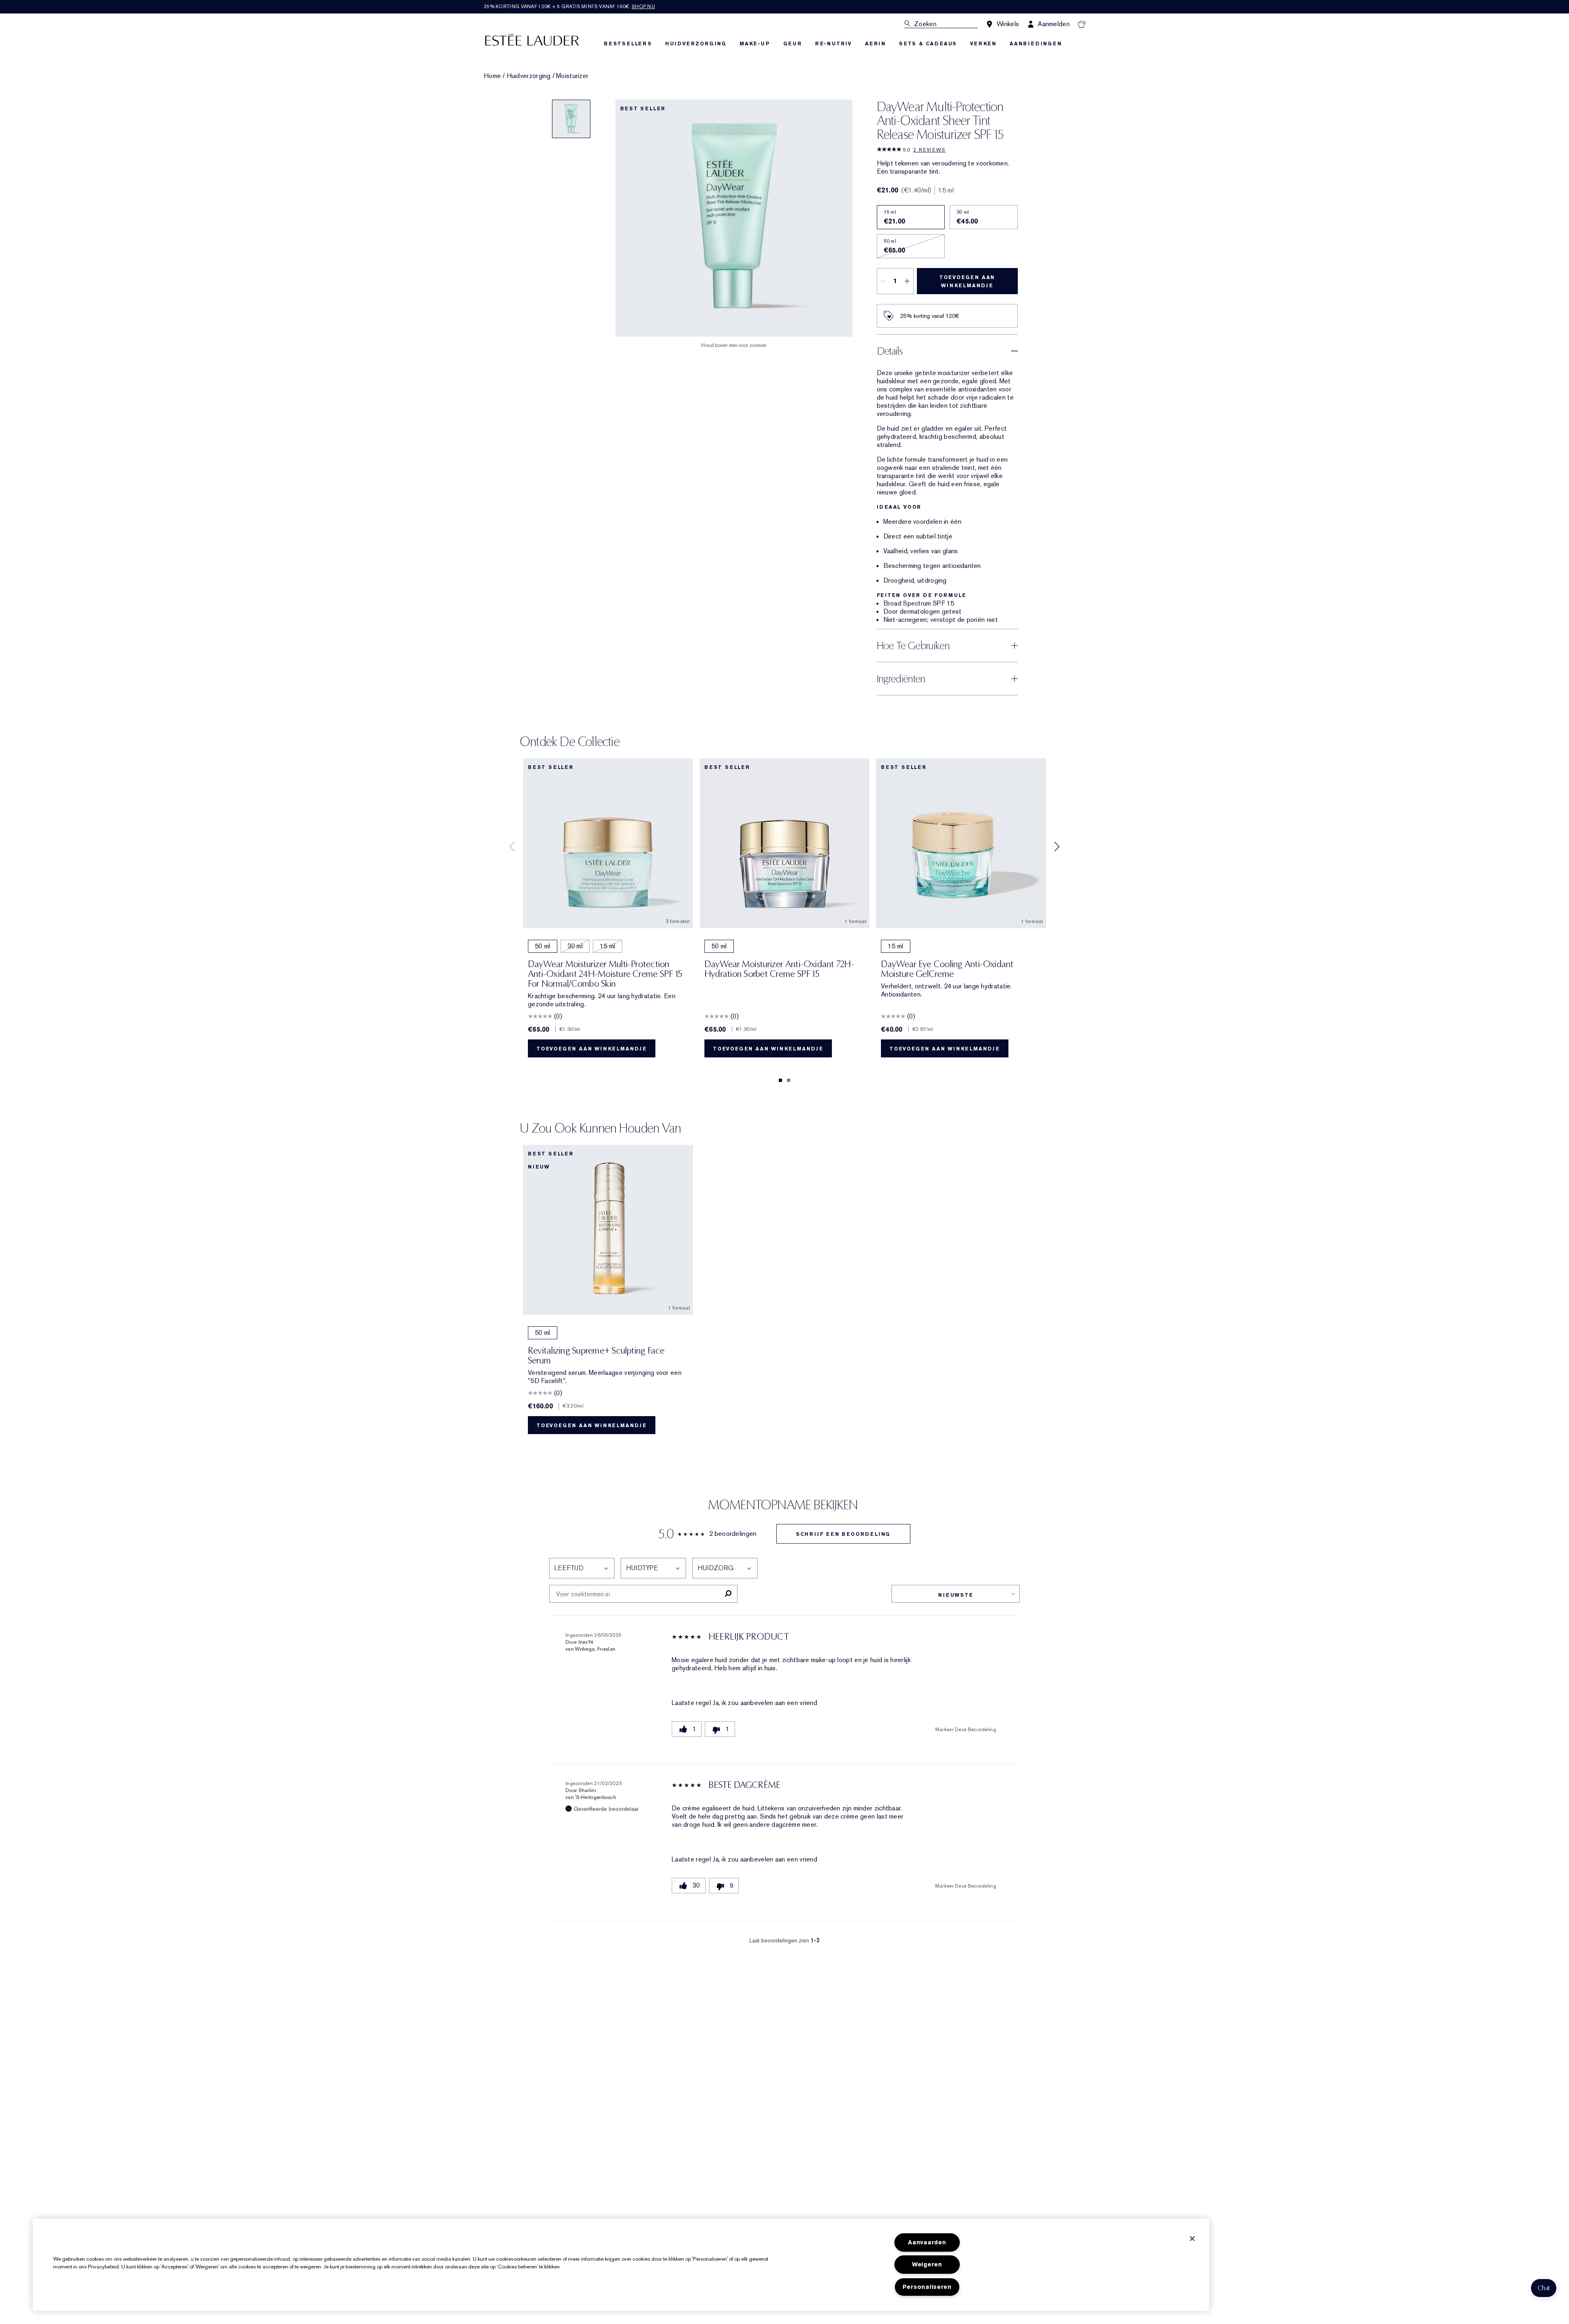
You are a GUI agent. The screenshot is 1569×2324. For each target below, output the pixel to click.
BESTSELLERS (628, 44)
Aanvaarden (927, 2242)
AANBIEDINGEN (1036, 44)
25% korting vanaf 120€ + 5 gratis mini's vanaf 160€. (569, 7)
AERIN (875, 44)
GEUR (793, 44)
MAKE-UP (755, 44)
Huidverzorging (529, 76)
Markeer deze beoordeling (966, 1730)
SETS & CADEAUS (928, 44)
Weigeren (927, 2265)
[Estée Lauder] (532, 39)
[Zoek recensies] (728, 1594)
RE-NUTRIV (834, 44)
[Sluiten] (1192, 2239)
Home (492, 76)
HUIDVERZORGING (696, 44)
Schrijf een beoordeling (843, 1534)
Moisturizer (572, 76)
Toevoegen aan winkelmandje (967, 282)
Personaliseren (927, 2287)
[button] (1544, 2288)
